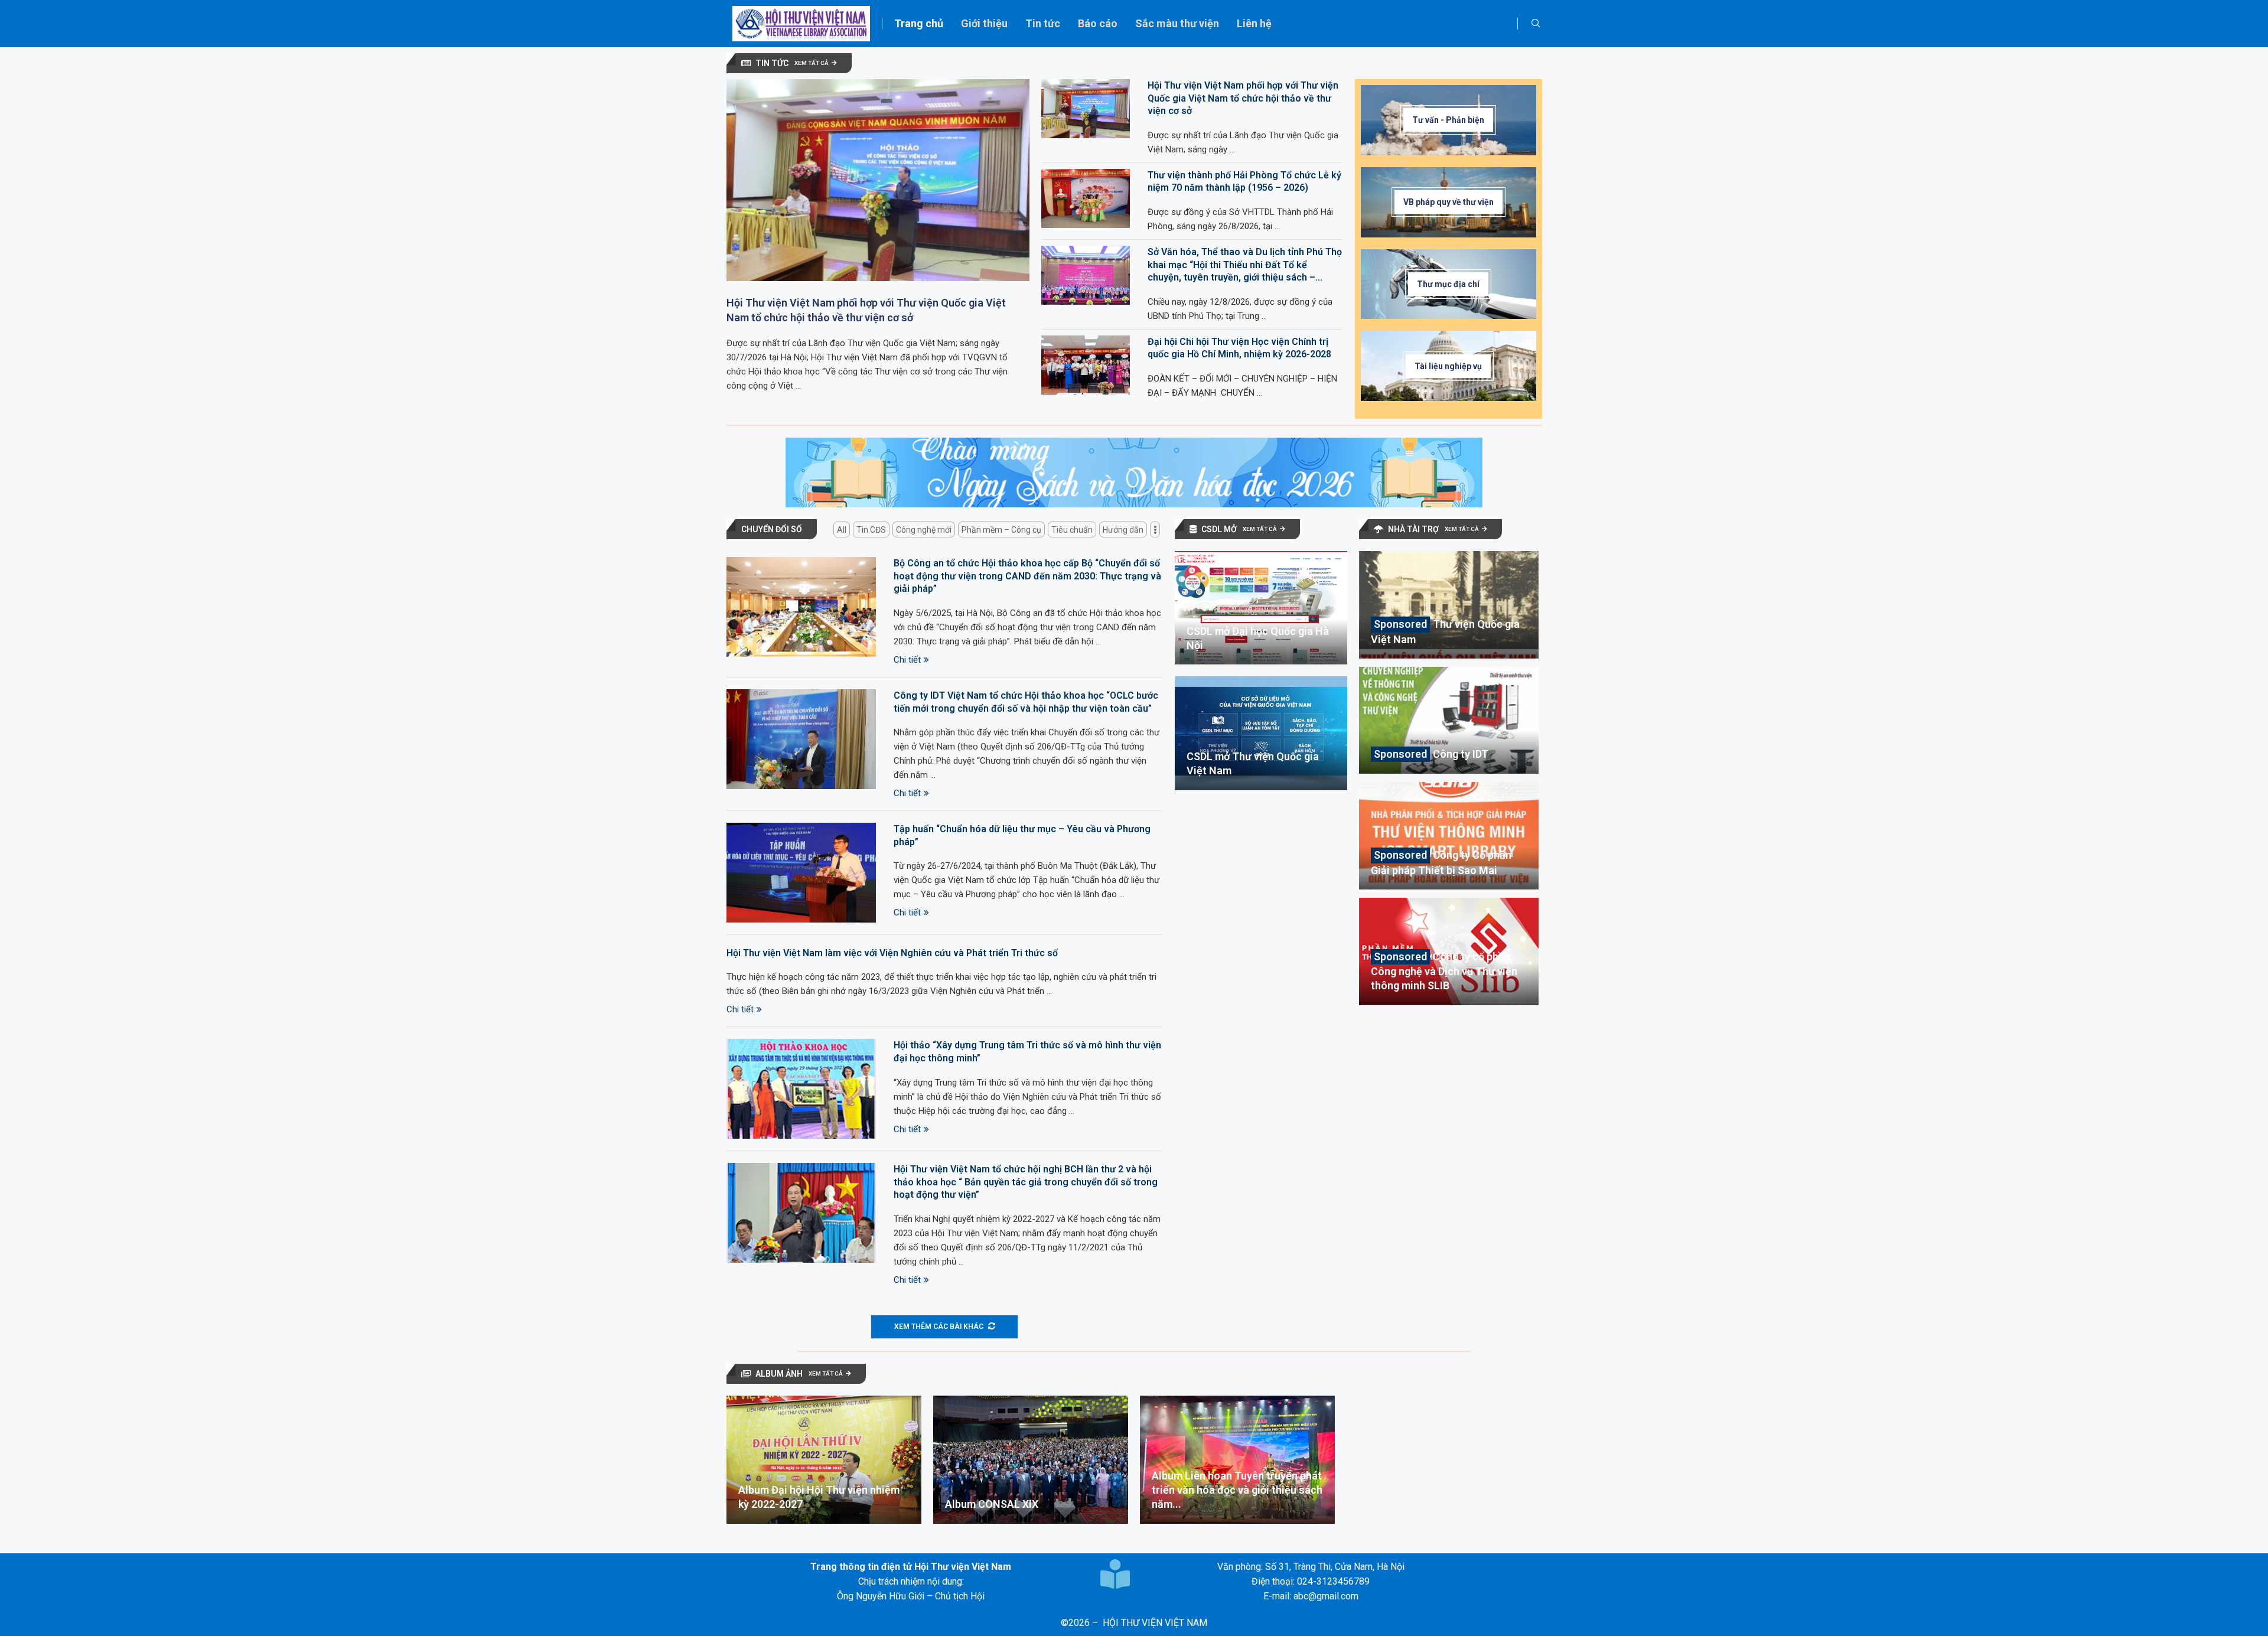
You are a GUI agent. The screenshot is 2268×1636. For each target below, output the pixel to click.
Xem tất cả (812, 63)
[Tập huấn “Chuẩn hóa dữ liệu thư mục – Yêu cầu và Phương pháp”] (801, 873)
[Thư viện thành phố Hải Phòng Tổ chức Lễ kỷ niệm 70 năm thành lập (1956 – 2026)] (1086, 198)
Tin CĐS (871, 530)
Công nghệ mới (924, 530)
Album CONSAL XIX (992, 1504)
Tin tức (1043, 23)
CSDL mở (1219, 529)
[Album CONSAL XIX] (1031, 1460)
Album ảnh (779, 1374)
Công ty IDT (1461, 754)
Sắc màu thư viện (1177, 23)
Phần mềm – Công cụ (1001, 530)
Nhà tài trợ (1413, 529)
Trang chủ (919, 23)
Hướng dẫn (1123, 530)
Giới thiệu (984, 23)
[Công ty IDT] (1449, 721)
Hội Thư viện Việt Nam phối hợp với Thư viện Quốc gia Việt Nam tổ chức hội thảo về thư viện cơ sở (866, 310)
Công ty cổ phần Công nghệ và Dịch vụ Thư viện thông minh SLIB (1444, 971)
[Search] (1536, 24)
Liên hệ (1254, 23)
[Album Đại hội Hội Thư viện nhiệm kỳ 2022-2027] (824, 1460)
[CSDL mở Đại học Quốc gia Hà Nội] (1261, 608)
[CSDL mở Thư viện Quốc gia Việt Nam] (1261, 733)
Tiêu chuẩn (1072, 530)
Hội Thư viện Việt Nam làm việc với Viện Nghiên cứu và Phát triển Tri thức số (892, 953)
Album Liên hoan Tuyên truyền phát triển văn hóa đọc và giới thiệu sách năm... (1237, 1490)
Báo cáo (1098, 23)
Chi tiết (907, 660)
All (842, 530)
